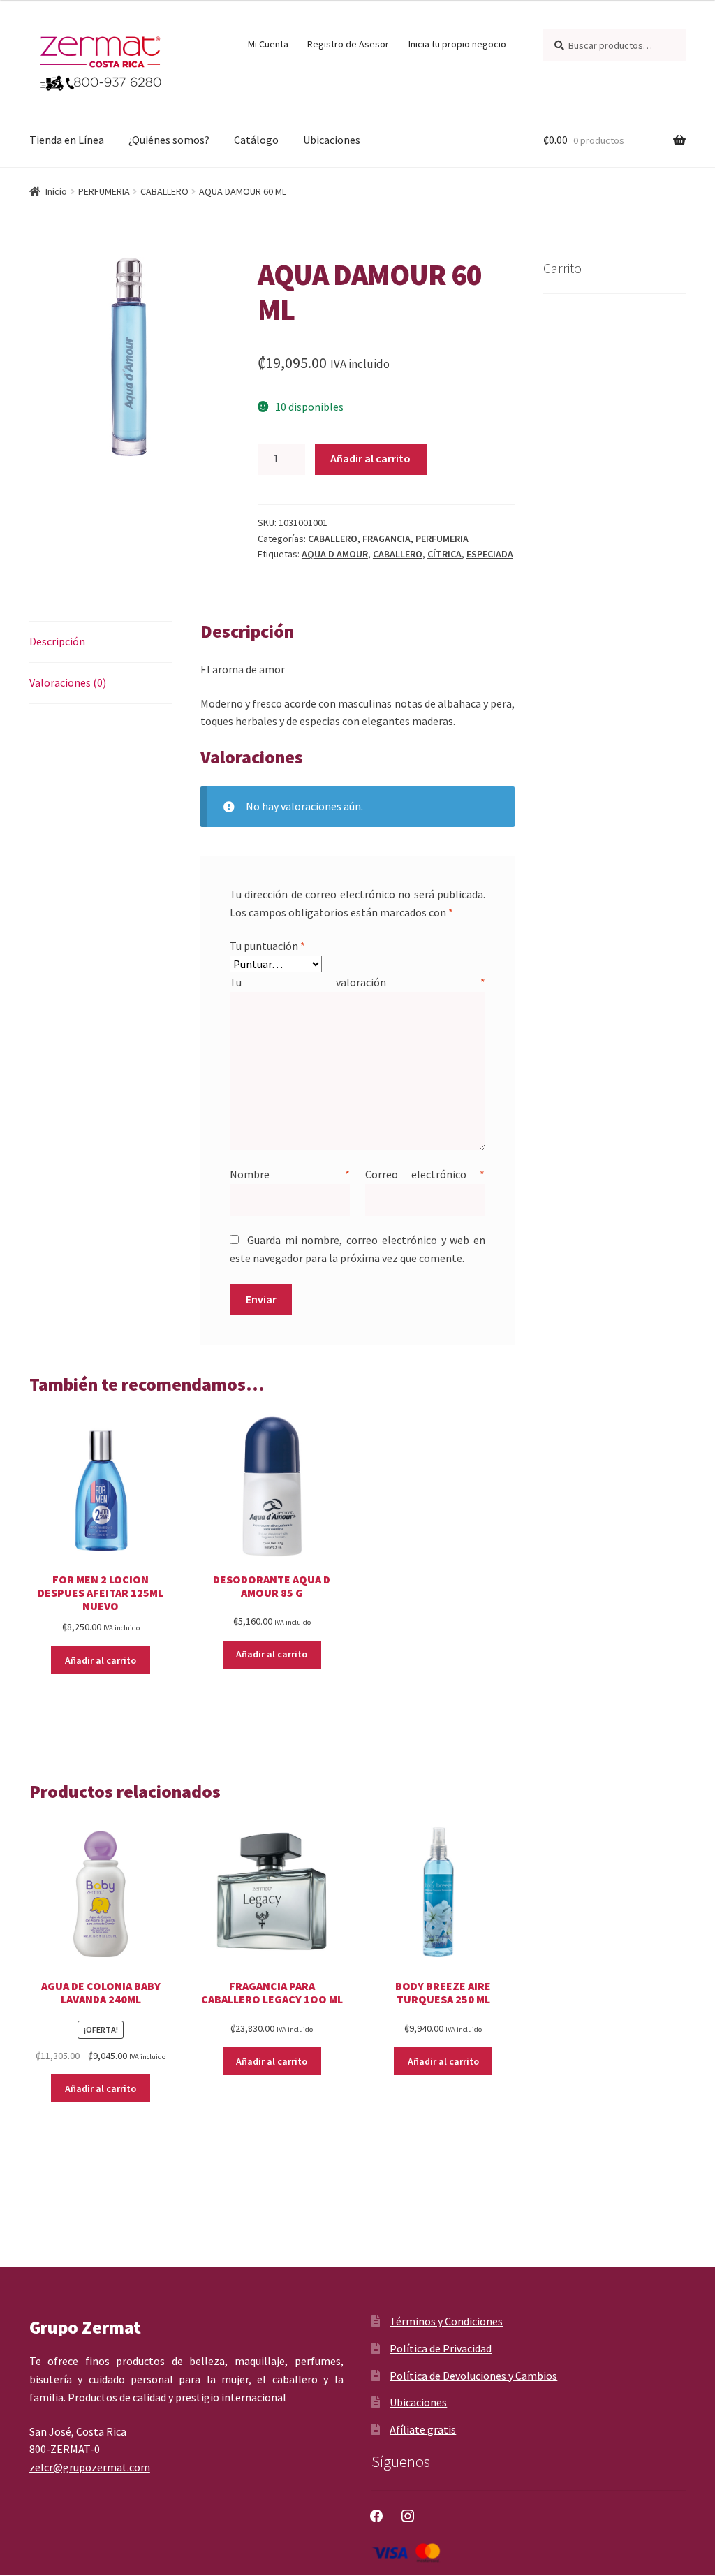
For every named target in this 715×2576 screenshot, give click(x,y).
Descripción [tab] (57, 641)
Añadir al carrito (370, 458)
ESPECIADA (490, 554)
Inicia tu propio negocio (457, 44)
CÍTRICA (444, 554)
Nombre (290, 1174)
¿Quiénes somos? (169, 140)
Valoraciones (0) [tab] (68, 682)
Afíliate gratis (423, 2429)
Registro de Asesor (348, 44)
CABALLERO (164, 191)
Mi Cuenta (268, 44)
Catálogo (256, 140)
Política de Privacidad (441, 2348)
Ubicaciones (332, 140)
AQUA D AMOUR (335, 554)
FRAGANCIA (386, 539)
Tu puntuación (267, 946)
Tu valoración (357, 982)
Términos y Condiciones (446, 2321)
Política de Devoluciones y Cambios (473, 2376)
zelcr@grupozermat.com (90, 2467)
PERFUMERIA (104, 191)
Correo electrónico (425, 1174)
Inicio (56, 191)
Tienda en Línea (67, 140)
